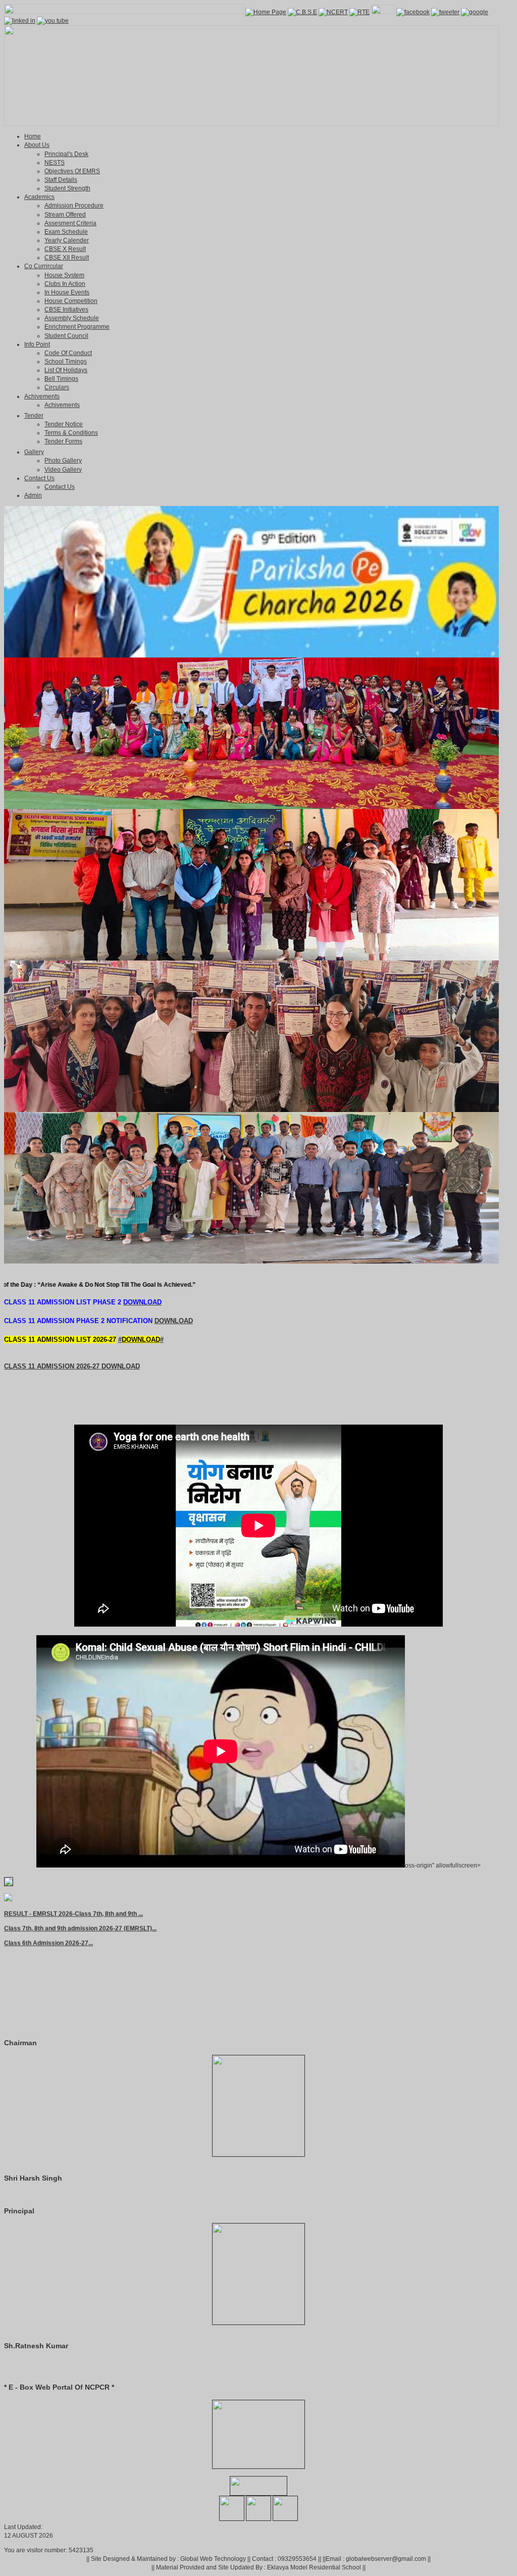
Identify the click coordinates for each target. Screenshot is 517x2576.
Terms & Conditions (71, 433)
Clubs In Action (65, 284)
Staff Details (61, 180)
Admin (33, 495)
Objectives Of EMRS (72, 171)
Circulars (57, 387)
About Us (37, 145)
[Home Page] (266, 12)
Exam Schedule (66, 232)
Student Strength (67, 188)
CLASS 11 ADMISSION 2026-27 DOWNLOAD (72, 1366)
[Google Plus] (475, 12)
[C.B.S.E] (302, 12)
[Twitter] (445, 12)
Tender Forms (63, 441)
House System (64, 275)
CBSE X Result (65, 249)
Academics (39, 197)
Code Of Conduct (68, 353)
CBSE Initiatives (66, 310)
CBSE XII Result (67, 258)
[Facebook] (413, 12)
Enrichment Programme (77, 327)
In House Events (67, 292)
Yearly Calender (67, 240)
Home (33, 136)
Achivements (42, 396)
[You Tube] (53, 21)
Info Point (37, 344)
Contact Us (39, 478)
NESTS (55, 163)
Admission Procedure (74, 206)
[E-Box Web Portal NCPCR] (258, 2466)
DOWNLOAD (174, 1321)
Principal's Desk (66, 154)
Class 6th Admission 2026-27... (48, 1913)
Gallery (34, 452)
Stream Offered (65, 215)
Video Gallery (63, 470)
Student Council (66, 336)
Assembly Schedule (72, 318)
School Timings (66, 362)
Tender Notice (64, 424)
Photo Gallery (63, 461)
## (141, 1340)
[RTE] (359, 12)
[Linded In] (20, 21)
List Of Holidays (66, 370)
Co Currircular (44, 266)
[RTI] (383, 12)
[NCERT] (333, 12)
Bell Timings (61, 379)
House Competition (71, 301)
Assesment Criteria (70, 223)
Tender (34, 416)
